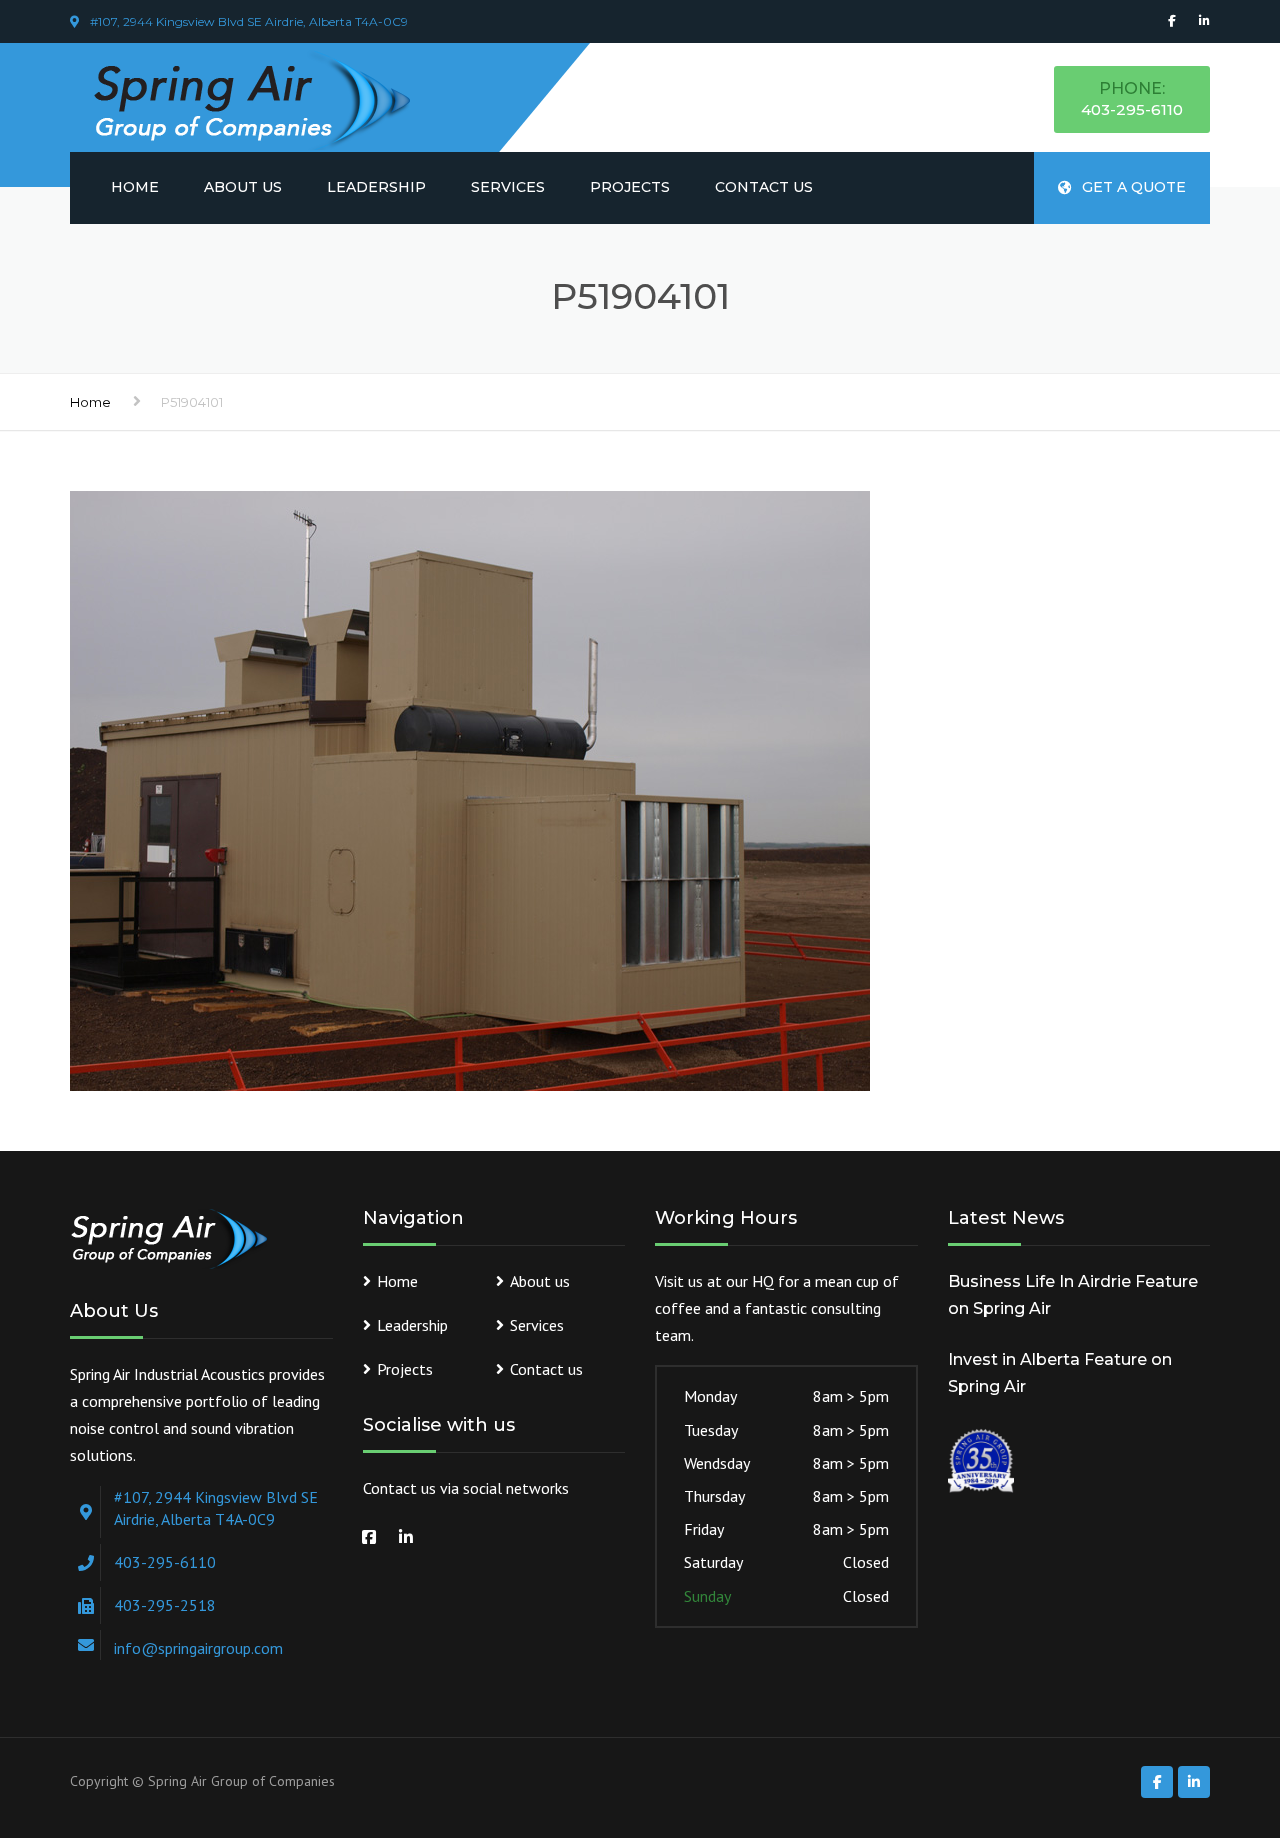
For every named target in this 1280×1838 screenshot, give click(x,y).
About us (243, 187)
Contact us (764, 187)
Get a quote (1134, 187)
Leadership (376, 187)
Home (135, 187)
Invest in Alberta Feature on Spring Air (1060, 1373)
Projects (630, 187)
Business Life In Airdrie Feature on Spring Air (1073, 1295)
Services (508, 187)
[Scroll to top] (1175, 1731)
